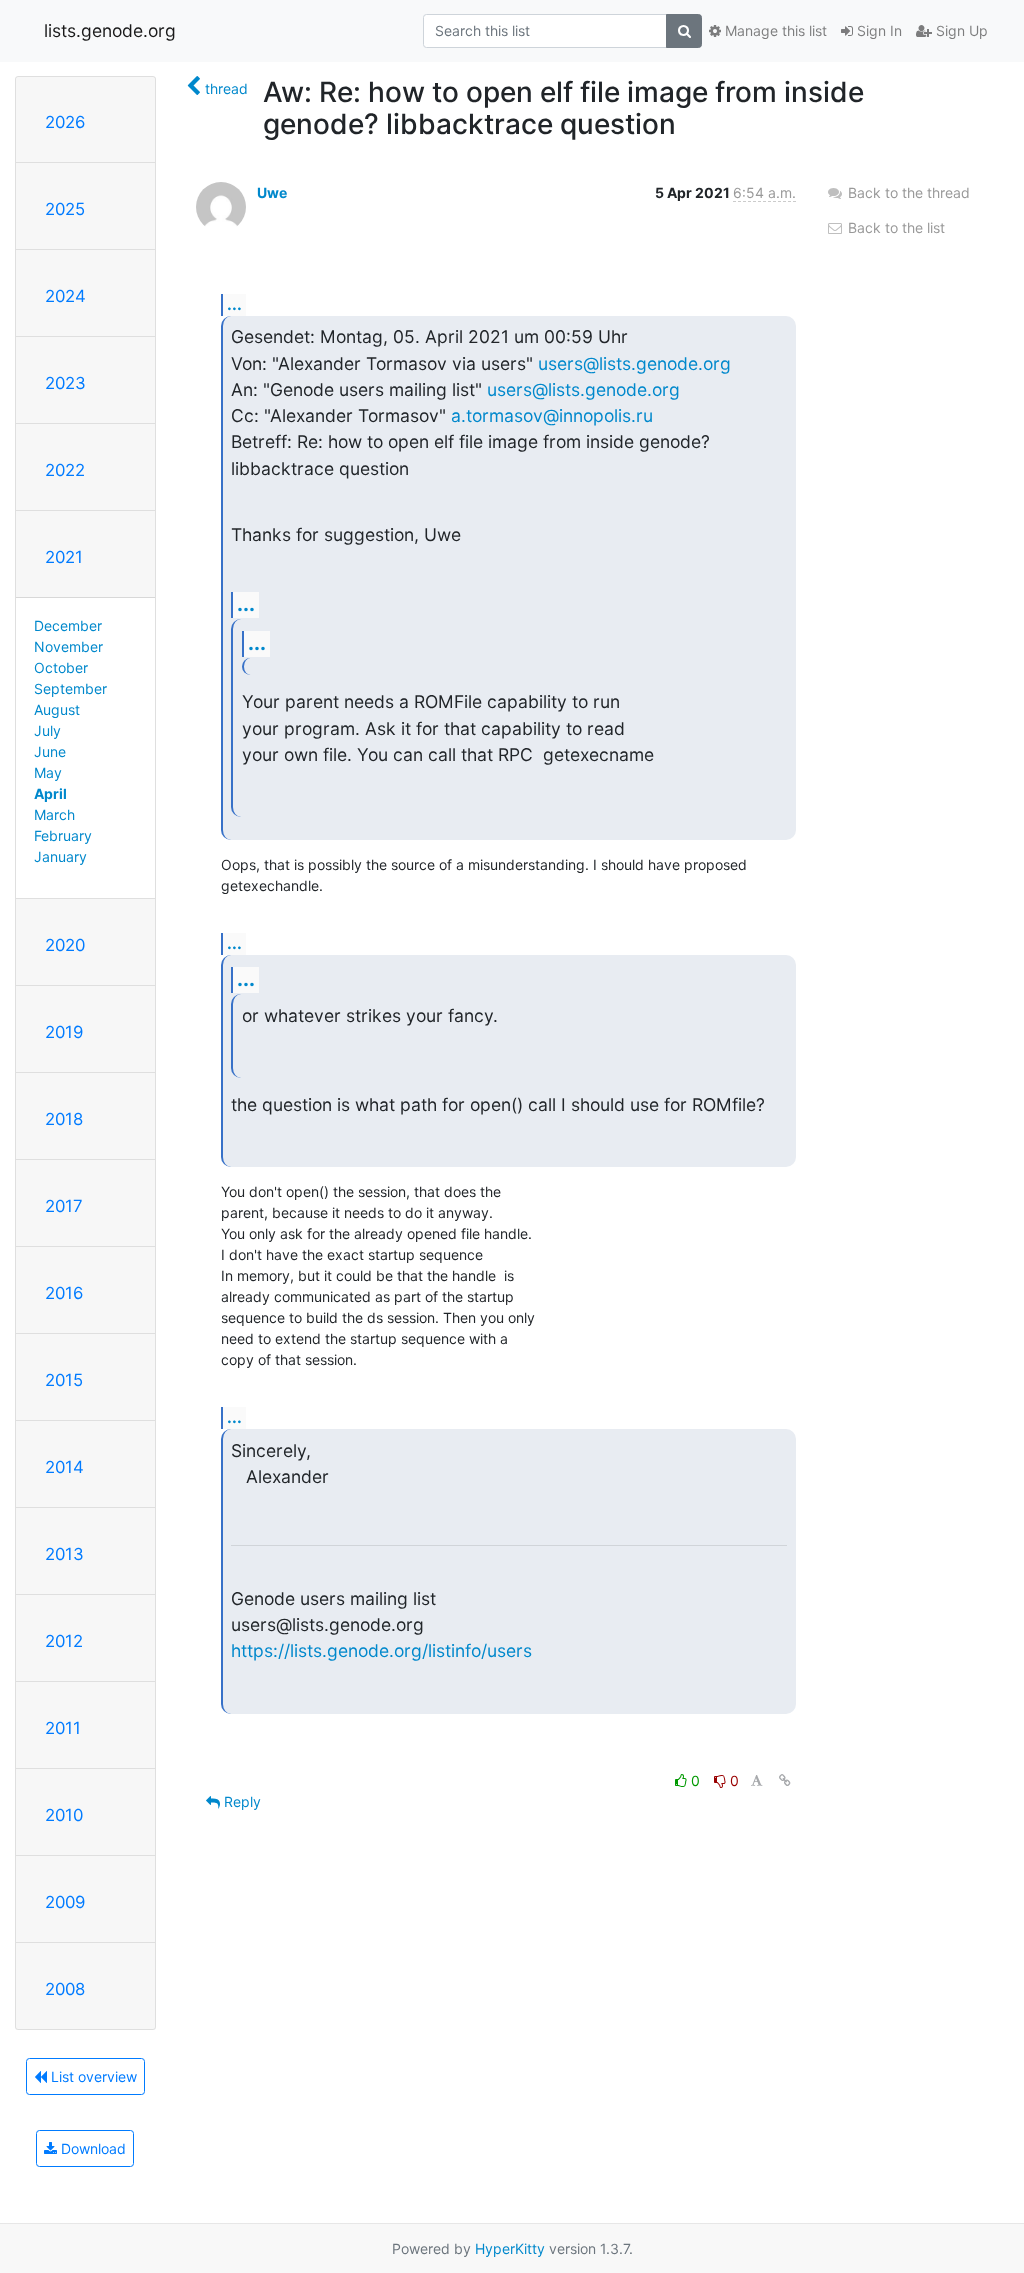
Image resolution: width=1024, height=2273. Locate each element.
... (234, 304)
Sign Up (960, 30)
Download (91, 2148)
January (60, 856)
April (50, 793)
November (68, 646)
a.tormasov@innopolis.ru (552, 415)
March (54, 814)
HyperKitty (510, 2248)
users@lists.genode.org (634, 363)
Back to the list (894, 227)
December (68, 625)
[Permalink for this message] (785, 1780)
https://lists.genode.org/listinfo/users (381, 1650)
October (61, 667)
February (63, 835)
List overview (92, 2076)
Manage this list (774, 30)
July (47, 730)
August (57, 709)
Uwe (272, 192)
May (48, 772)
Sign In (877, 30)
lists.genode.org (110, 30)
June (50, 751)
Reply (240, 1801)
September (70, 688)
